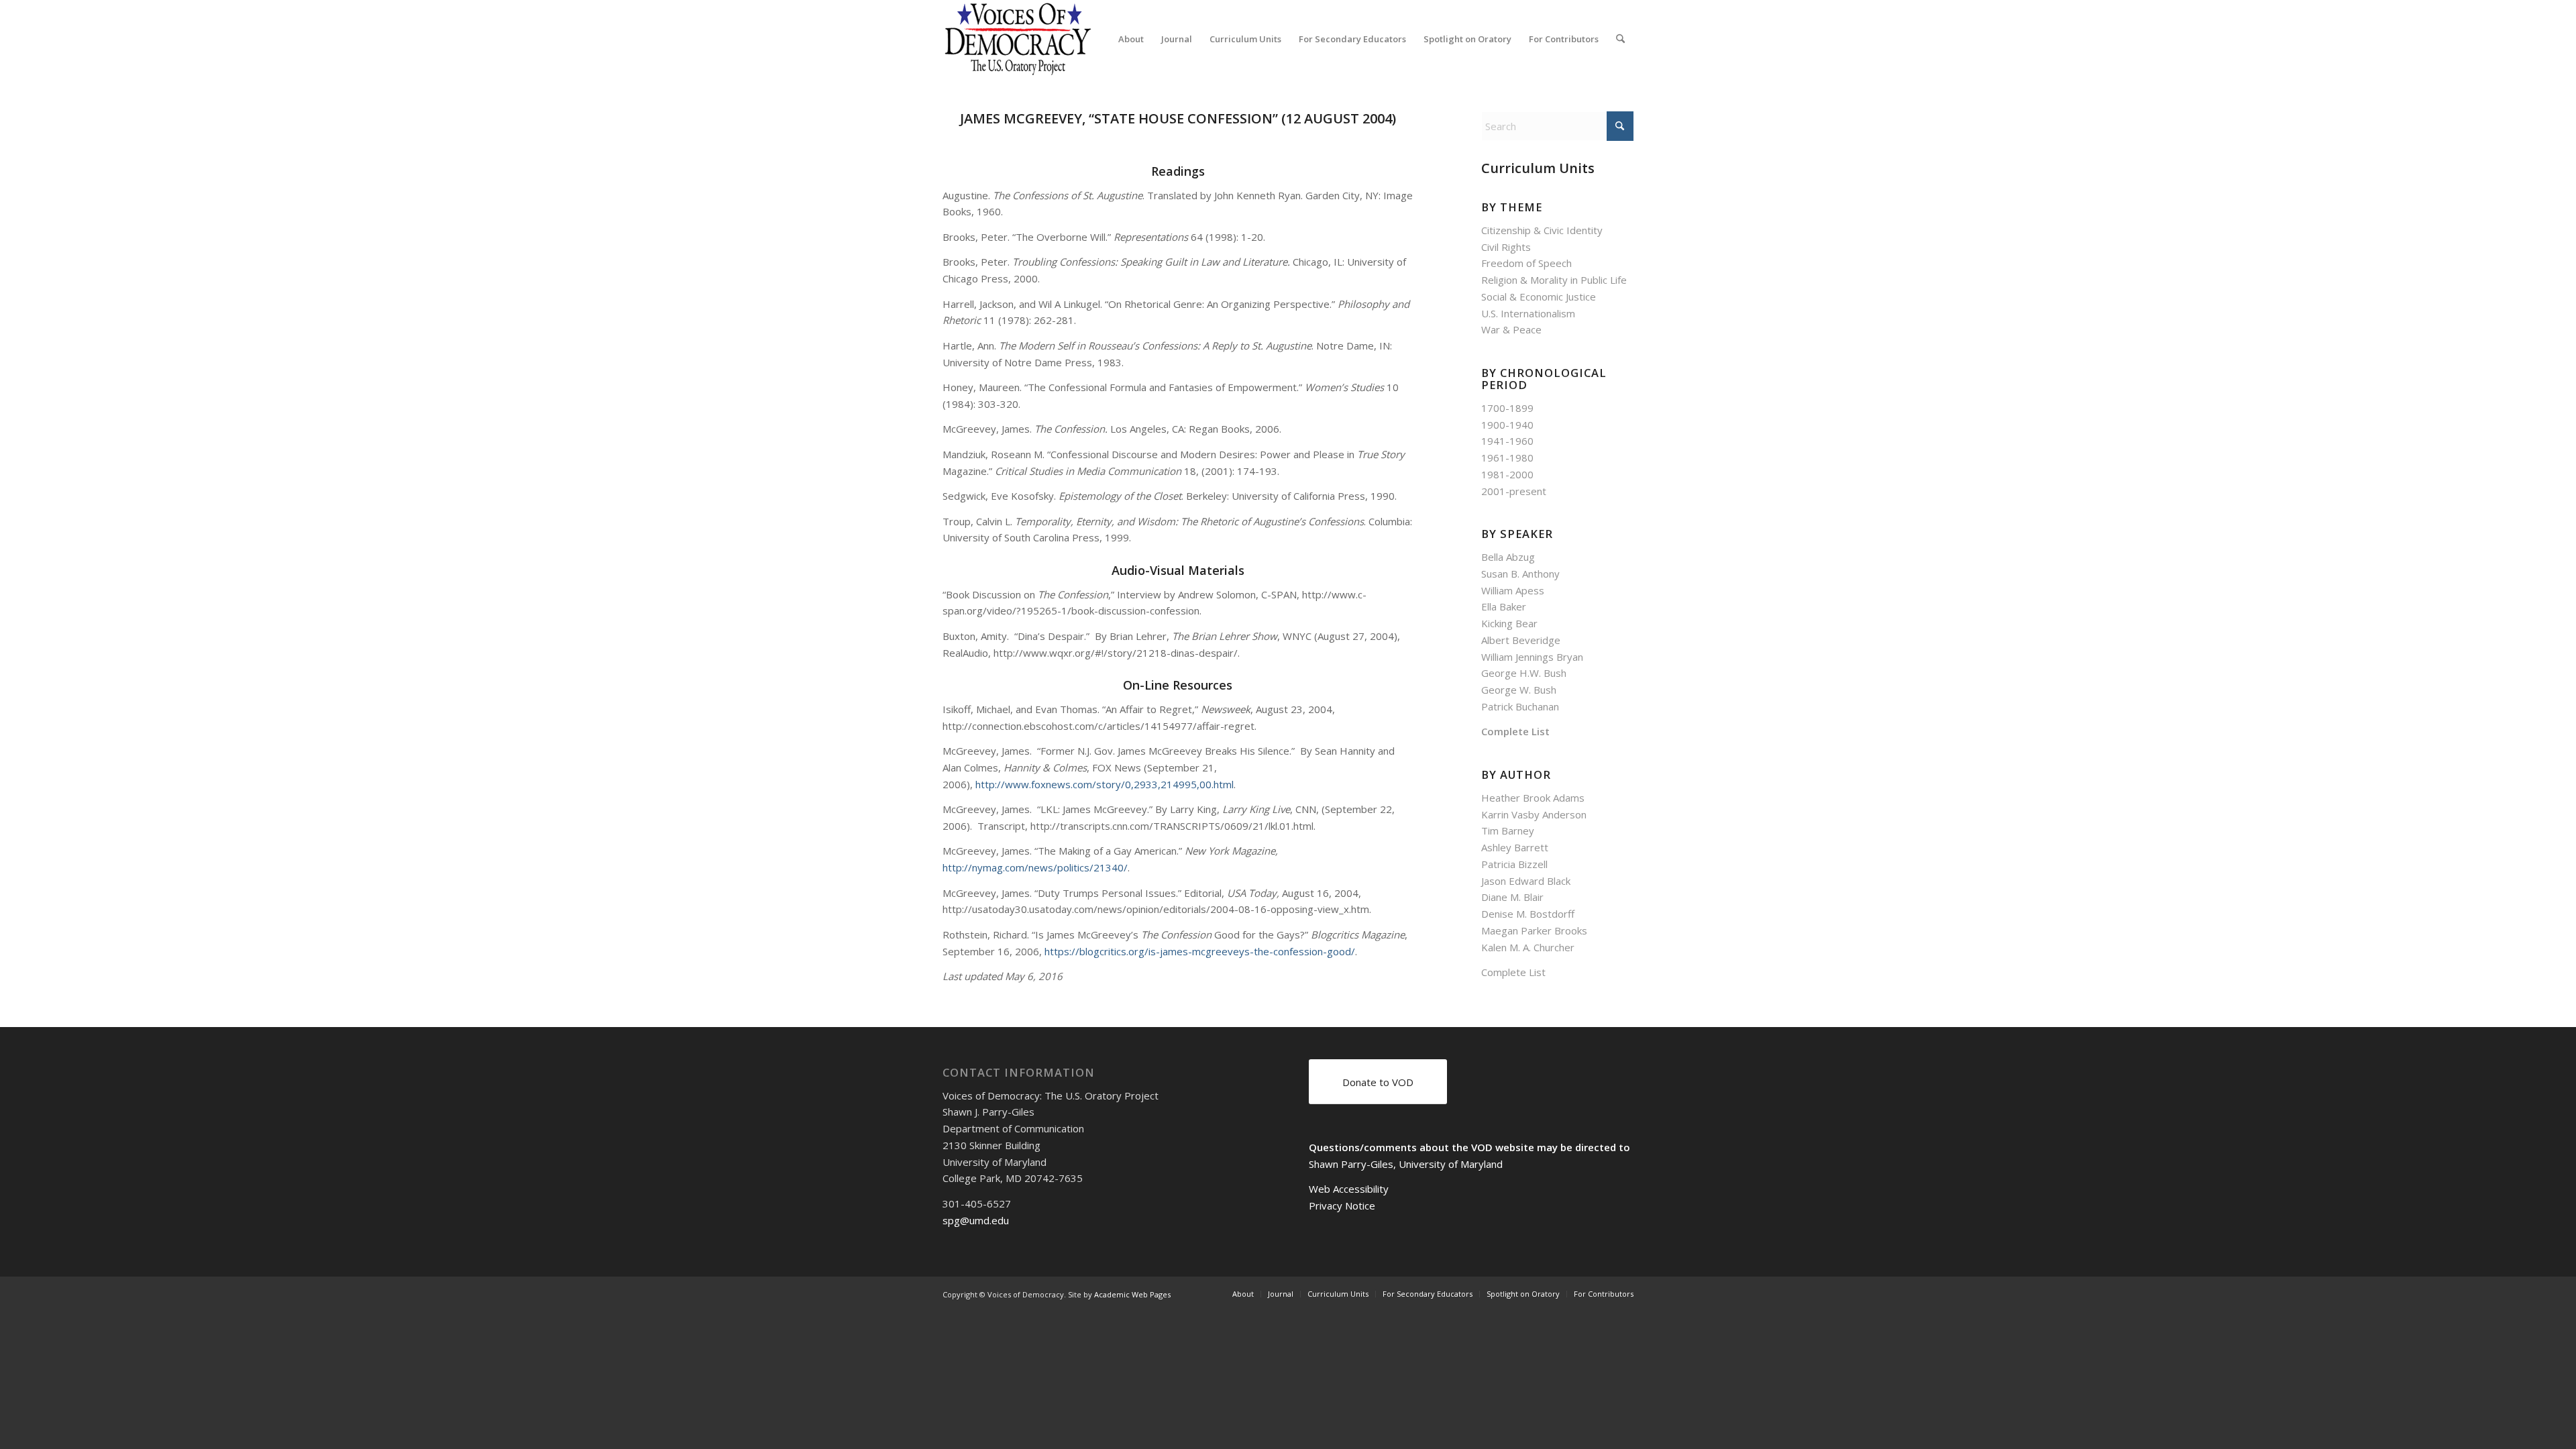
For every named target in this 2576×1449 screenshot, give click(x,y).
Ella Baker (1504, 606)
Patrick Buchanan (1520, 706)
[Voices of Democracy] (1019, 39)
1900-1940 (1507, 425)
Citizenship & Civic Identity (1542, 230)
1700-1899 (1507, 408)
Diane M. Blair (1512, 897)
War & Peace (1511, 329)
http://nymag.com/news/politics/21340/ (1035, 867)
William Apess (1513, 590)
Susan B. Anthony (1520, 574)
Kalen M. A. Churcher (1528, 947)
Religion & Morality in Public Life (1554, 280)
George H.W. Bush (1524, 673)
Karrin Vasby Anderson (1534, 814)
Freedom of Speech (1526, 263)
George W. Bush (1519, 690)
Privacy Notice (1342, 1205)
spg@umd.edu (976, 1220)
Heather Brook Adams (1533, 798)
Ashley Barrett (1515, 847)
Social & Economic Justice (1539, 297)
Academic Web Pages (1132, 1294)
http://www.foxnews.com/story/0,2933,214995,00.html (1105, 784)
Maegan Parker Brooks (1534, 930)
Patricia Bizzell (1514, 864)
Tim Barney (1508, 830)
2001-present (1514, 491)
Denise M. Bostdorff (1528, 914)
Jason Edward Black (1526, 881)
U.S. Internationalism (1528, 313)
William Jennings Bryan (1532, 657)
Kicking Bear (1509, 623)
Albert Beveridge (1521, 640)
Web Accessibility (1349, 1189)
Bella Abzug (1508, 557)
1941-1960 (1507, 441)
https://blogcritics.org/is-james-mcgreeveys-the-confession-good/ (1200, 951)
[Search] (1620, 39)
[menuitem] (1131, 39)
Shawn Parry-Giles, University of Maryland (1406, 1164)
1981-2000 (1507, 474)
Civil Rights (1506, 247)
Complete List (1515, 731)
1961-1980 (1507, 458)
